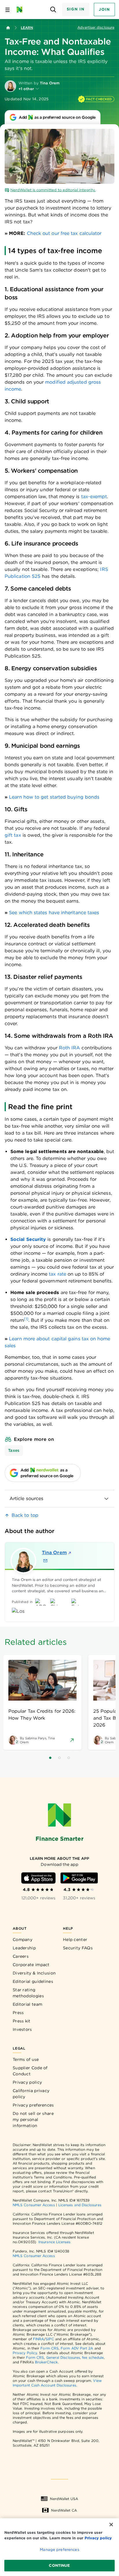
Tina (54, 1553)
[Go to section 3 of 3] (69, 1758)
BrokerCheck (46, 2362)
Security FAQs (78, 1948)
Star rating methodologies (28, 1993)
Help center (75, 1940)
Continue (59, 2565)
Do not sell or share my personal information (33, 2120)
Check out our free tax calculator (64, 233)
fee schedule (93, 2357)
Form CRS (50, 2348)
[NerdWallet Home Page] (21, 10)
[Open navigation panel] (8, 10)
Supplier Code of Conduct (30, 2071)
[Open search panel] (53, 10)
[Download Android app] (79, 1878)
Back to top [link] (25, 1515)
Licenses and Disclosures (80, 2205)
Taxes (14, 1450)
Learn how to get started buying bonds (54, 797)
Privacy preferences (33, 2105)
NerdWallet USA (64, 2499)
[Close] (111, 2525)
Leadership (24, 1948)
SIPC (50, 2339)
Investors (22, 2029)
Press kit (22, 2021)
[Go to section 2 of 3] (59, 1758)
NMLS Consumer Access (34, 2205)
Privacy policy (27, 2082)
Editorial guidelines (33, 1981)
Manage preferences (59, 2550)
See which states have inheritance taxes (54, 913)
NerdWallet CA (64, 2510)
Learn (27, 28)
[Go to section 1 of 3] (50, 1758)
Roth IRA (70, 1048)
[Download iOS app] (38, 1878)
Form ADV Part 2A (77, 2348)
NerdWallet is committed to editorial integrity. (53, 190)
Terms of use (26, 2059)
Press (18, 2013)
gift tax (13, 835)
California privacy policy (31, 2094)
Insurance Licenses (54, 2242)
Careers (21, 1956)
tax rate (57, 1274)
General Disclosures (63, 2357)
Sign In (76, 9)
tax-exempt (94, 497)
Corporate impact (31, 1965)
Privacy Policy (25, 2353)
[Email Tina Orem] (45, 1561)
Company (23, 1940)
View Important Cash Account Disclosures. (57, 2383)
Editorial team (27, 2004)
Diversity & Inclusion (34, 1973)
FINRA (38, 2339)
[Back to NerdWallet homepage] (8, 28)
